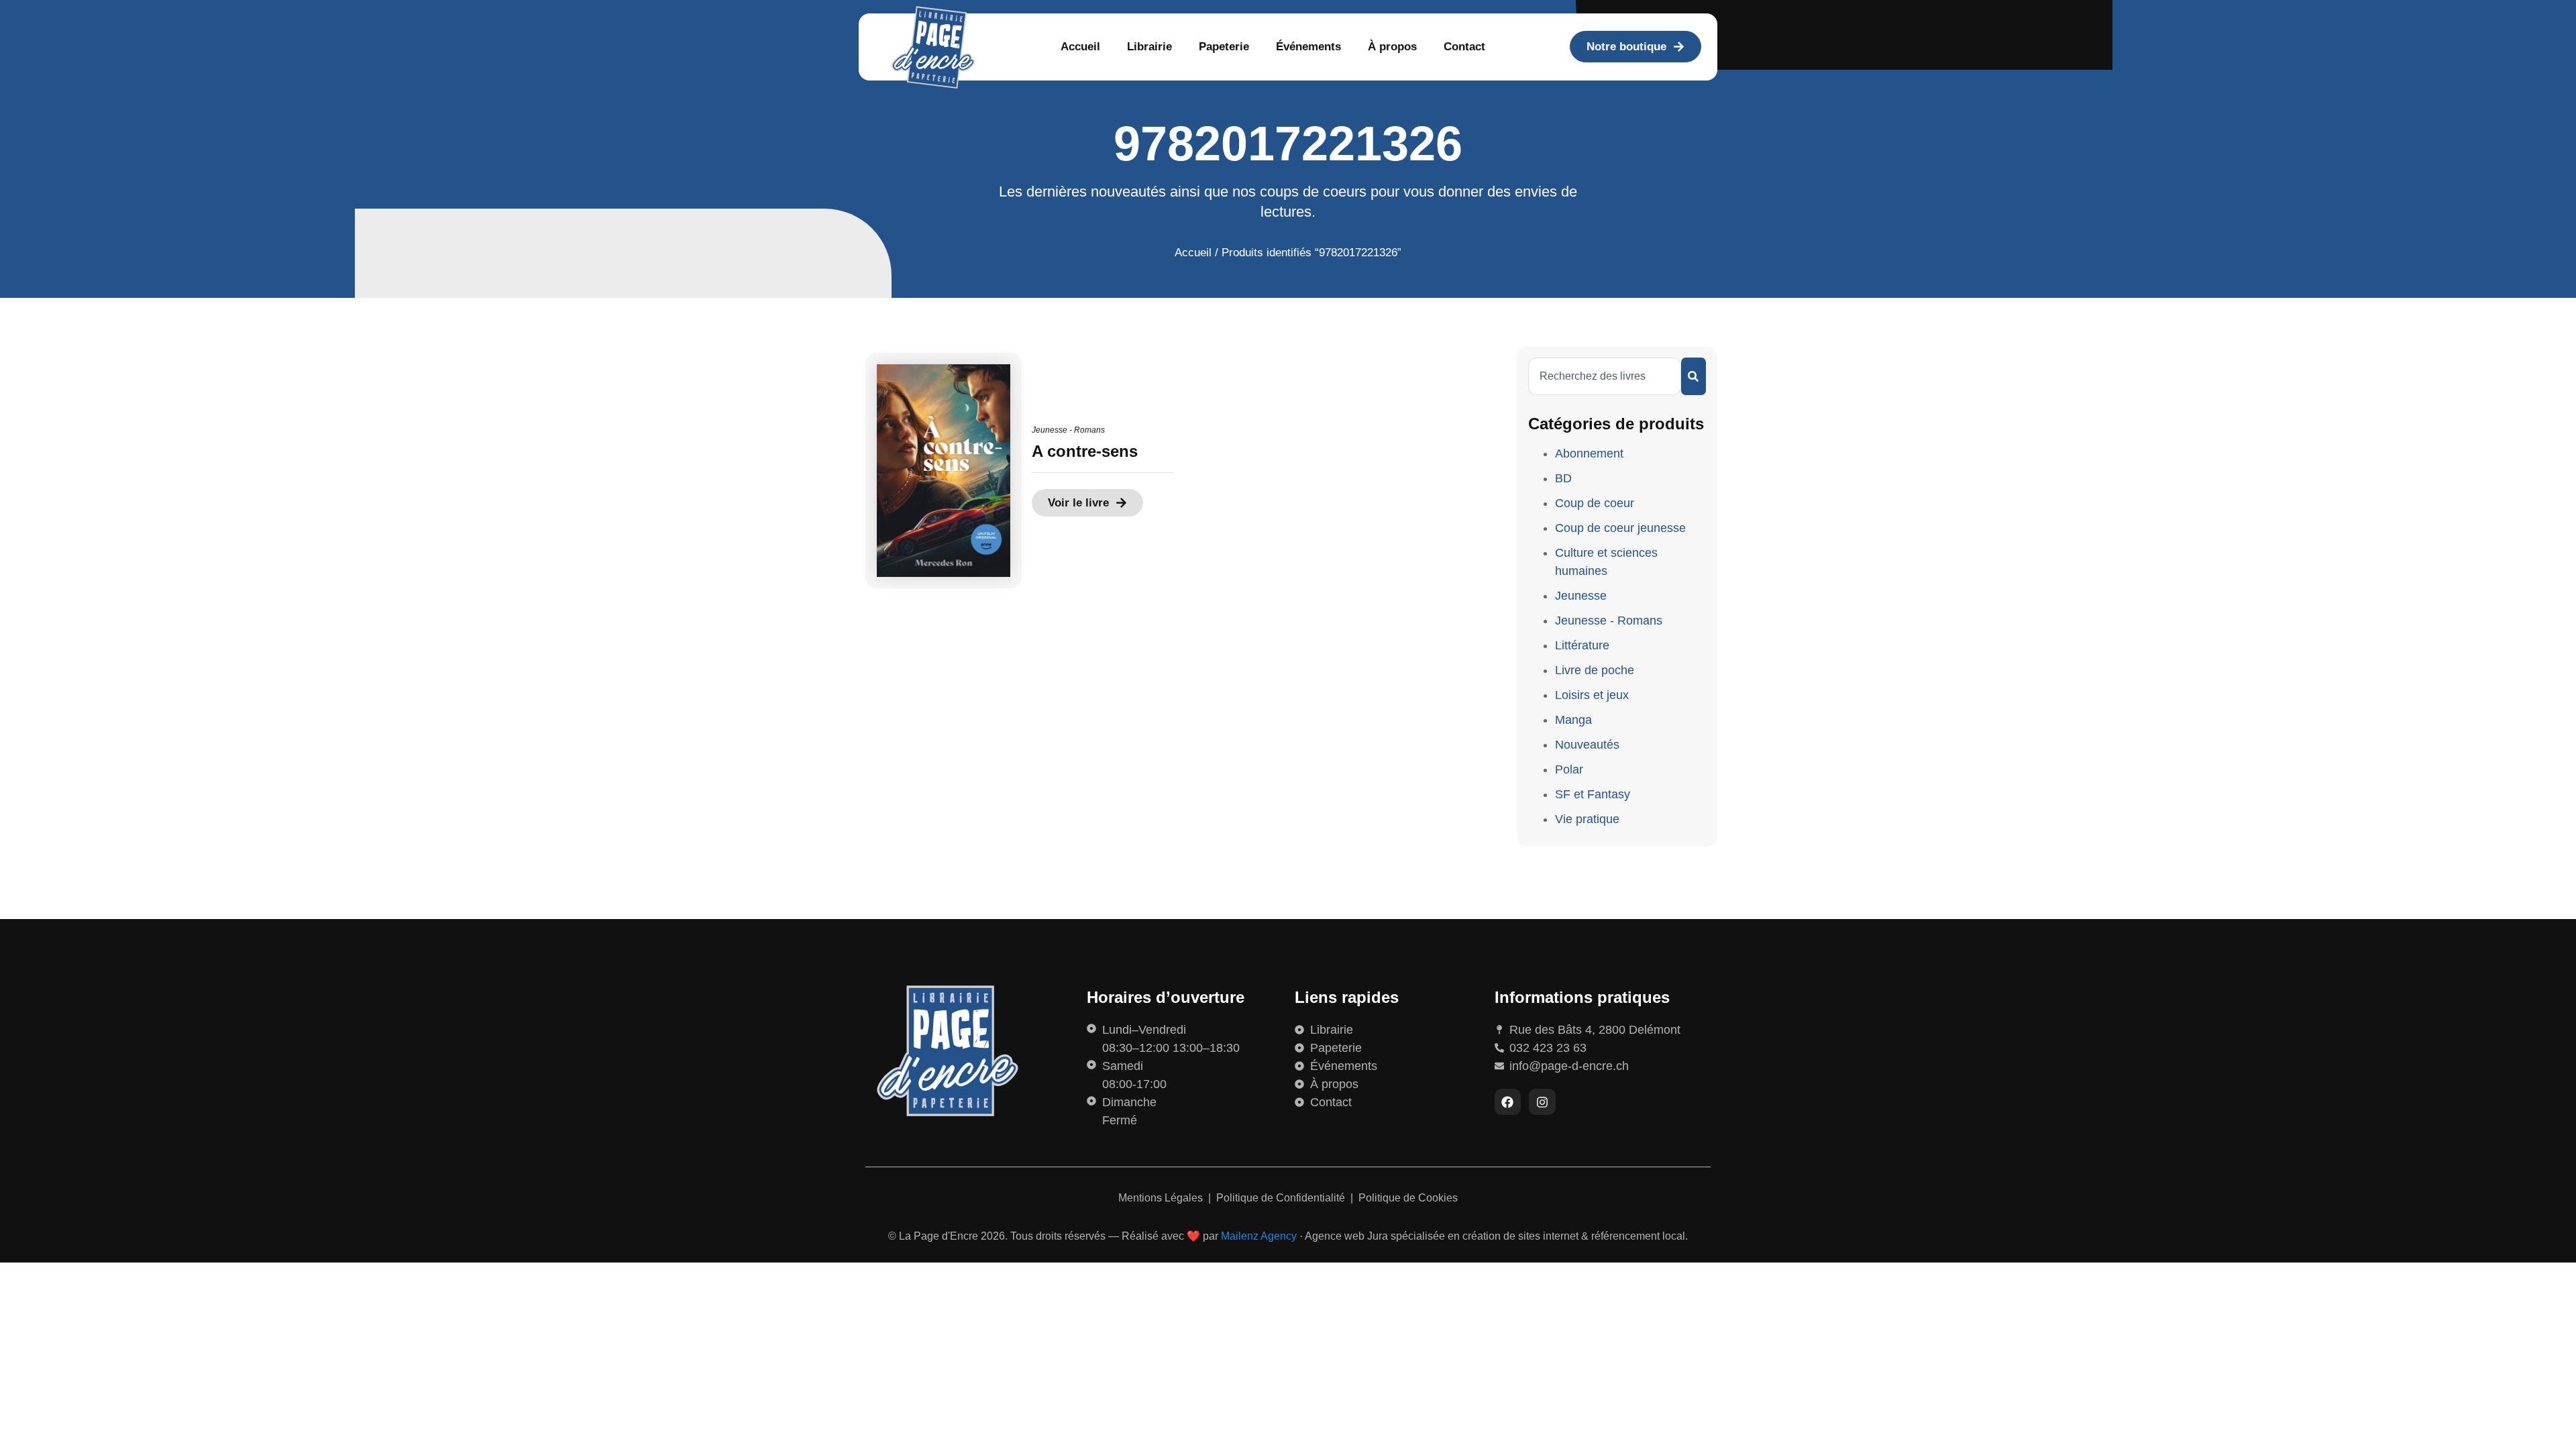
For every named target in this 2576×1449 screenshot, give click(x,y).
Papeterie (1224, 47)
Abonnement (1589, 453)
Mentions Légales (1162, 1198)
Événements (1308, 47)
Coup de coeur (1595, 503)
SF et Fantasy (1593, 794)
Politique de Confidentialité (1282, 1198)
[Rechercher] (1694, 376)
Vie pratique (1587, 819)
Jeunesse (1581, 596)
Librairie (1149, 47)
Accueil (1080, 47)
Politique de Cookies (1408, 1198)
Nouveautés (1587, 745)
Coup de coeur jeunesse (1620, 528)
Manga (1573, 720)
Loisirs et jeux (1592, 695)
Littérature (1582, 645)
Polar (1569, 769)
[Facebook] (1508, 1102)
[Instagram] (1542, 1102)
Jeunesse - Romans (1068, 430)
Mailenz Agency (1259, 1236)
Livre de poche (1595, 670)
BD (1563, 478)
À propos (1392, 47)
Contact (1464, 47)
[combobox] (1605, 376)
